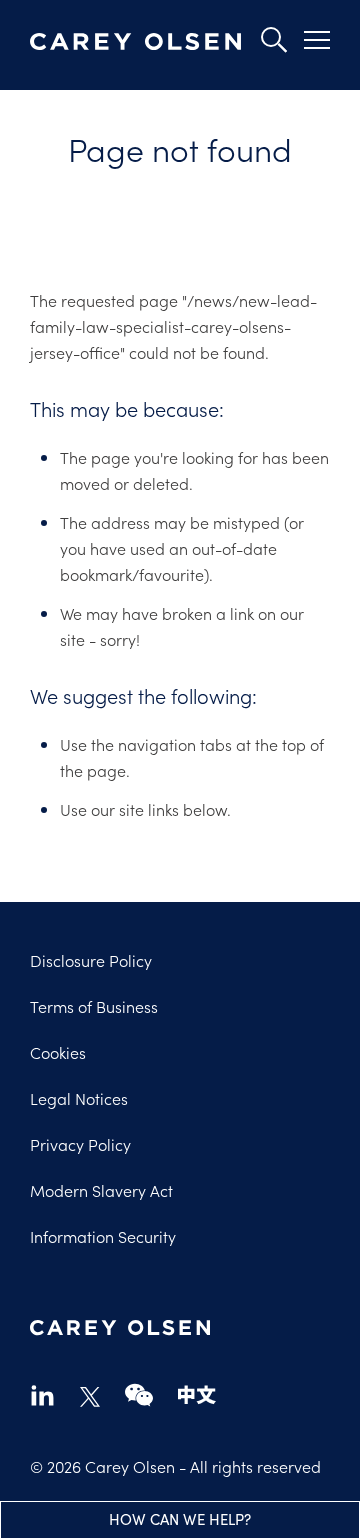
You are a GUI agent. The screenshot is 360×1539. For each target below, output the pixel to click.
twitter (90, 1397)
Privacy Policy (80, 1144)
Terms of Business (94, 1006)
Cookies (58, 1052)
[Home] (135, 42)
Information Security (103, 1236)
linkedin (42, 1394)
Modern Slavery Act (101, 1190)
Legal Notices (79, 1098)
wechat (139, 1394)
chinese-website (197, 1394)
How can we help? (180, 1519)
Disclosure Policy (91, 960)
